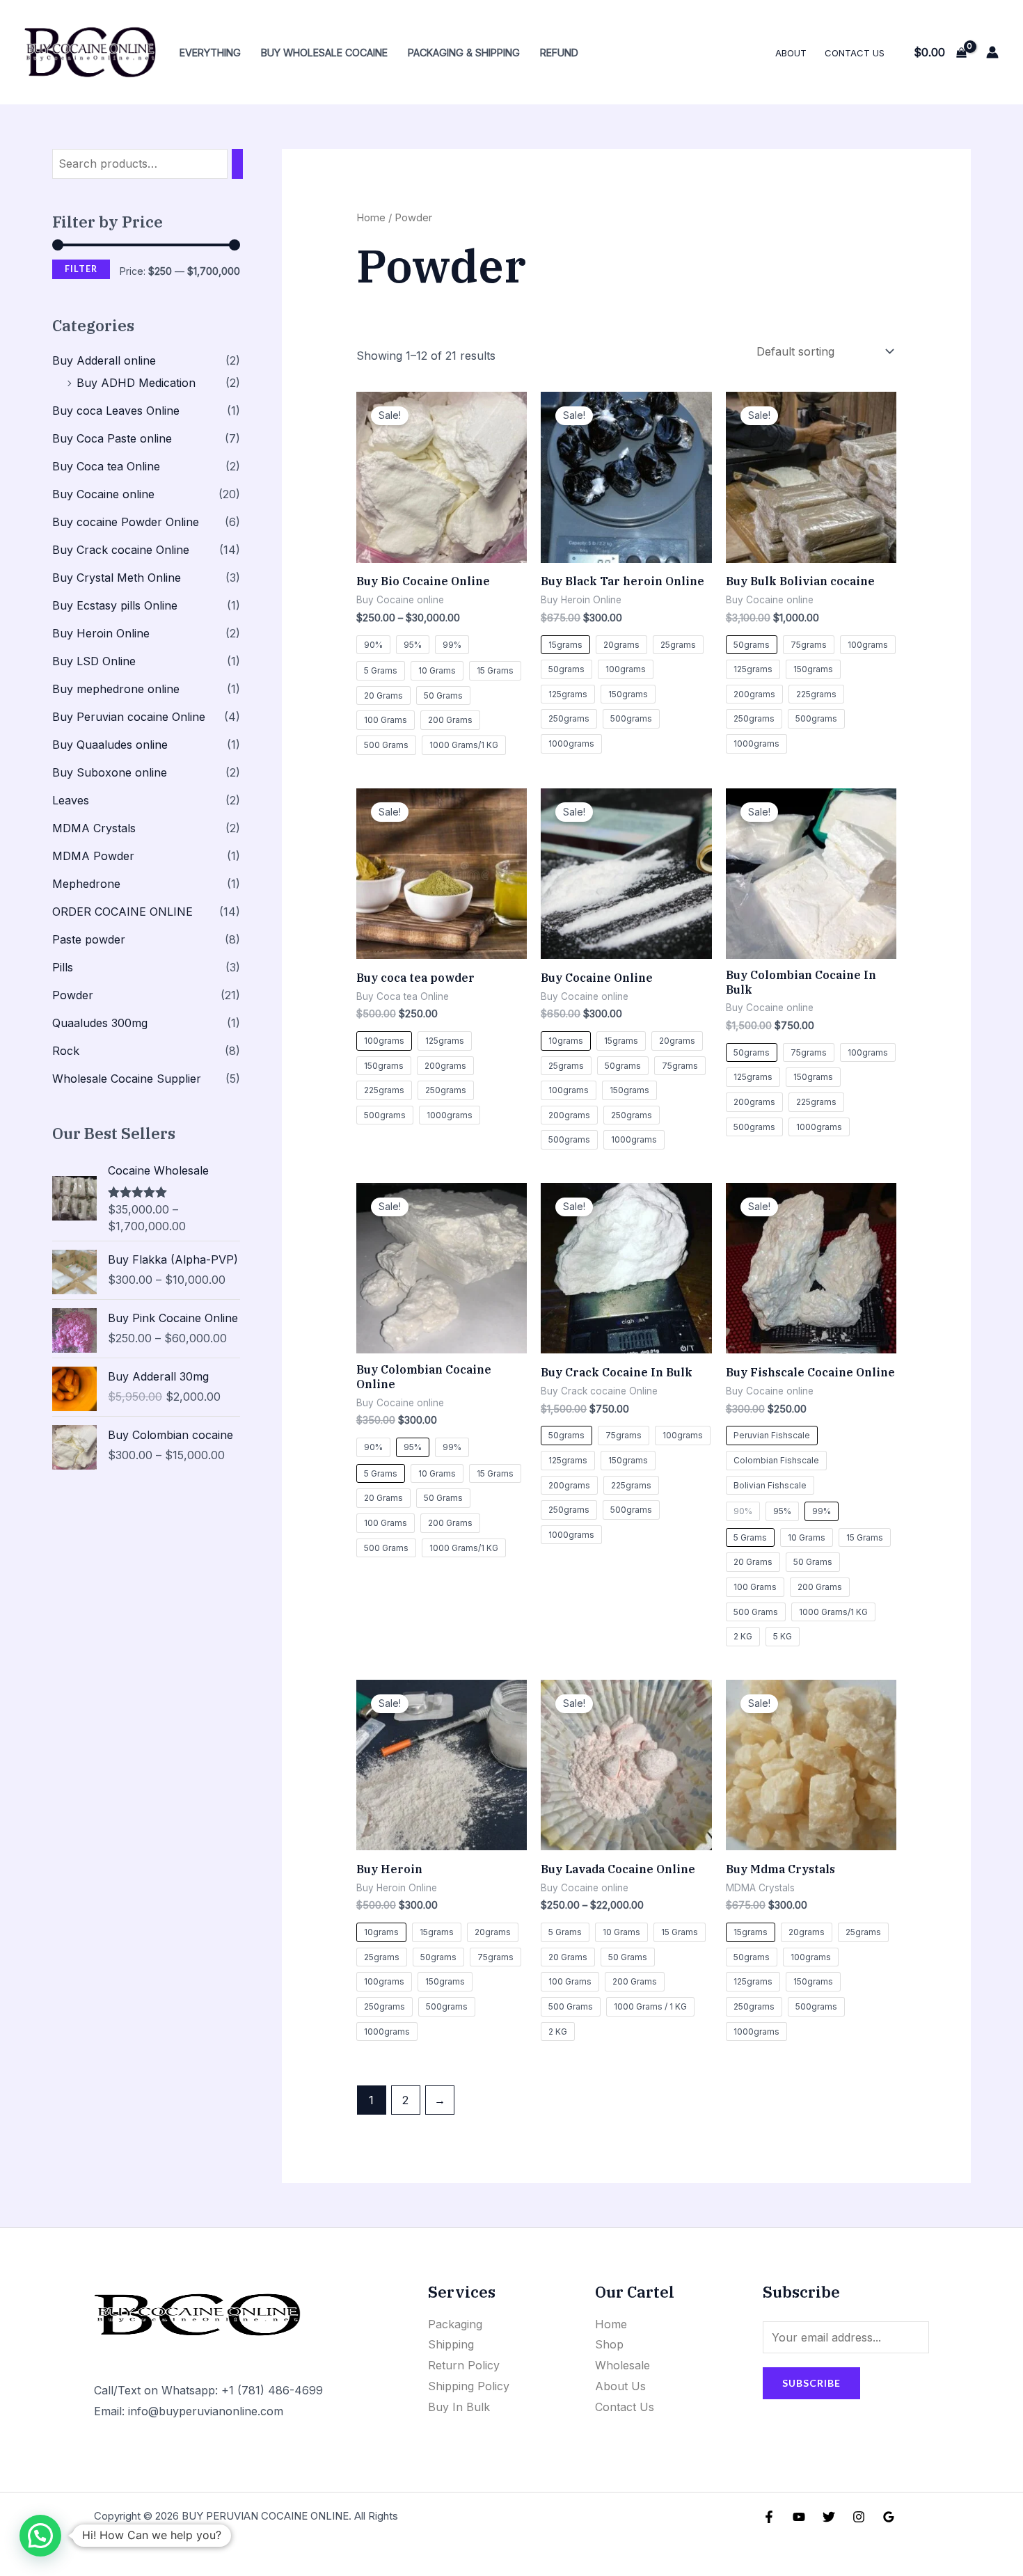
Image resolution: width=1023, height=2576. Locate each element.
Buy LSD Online (94, 661)
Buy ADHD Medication (136, 383)
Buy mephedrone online (116, 689)
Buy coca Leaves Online (116, 411)
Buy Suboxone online (110, 772)
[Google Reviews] (889, 2517)
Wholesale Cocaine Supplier (127, 1079)
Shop (609, 2344)
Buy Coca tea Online (106, 466)
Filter (81, 269)
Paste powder (89, 939)
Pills (63, 967)
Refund (559, 53)
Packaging (455, 2324)
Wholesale (622, 2365)
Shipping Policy (469, 2386)
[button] (40, 2536)
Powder (73, 995)
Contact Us (855, 53)
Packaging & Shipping (464, 53)
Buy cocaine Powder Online (126, 522)
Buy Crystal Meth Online (117, 578)
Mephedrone (86, 884)
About (791, 53)
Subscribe (811, 2383)
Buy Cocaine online (103, 494)
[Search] (237, 164)
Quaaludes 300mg (100, 1023)
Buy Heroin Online (101, 633)
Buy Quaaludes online (110, 745)
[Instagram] (859, 2517)
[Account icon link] (992, 52)
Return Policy (464, 2365)
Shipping (451, 2344)
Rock (66, 1051)
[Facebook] (769, 2517)
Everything (210, 53)
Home (371, 218)
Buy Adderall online (104, 360)
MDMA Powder (93, 856)
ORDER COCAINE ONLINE (122, 912)
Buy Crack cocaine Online (121, 550)
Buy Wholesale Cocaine (324, 53)
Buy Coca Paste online (112, 438)
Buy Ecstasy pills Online (115, 605)
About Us (620, 2386)
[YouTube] (799, 2517)
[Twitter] (829, 2517)
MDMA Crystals (94, 828)
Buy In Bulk (459, 2407)
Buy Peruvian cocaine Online (129, 717)
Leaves (71, 800)
